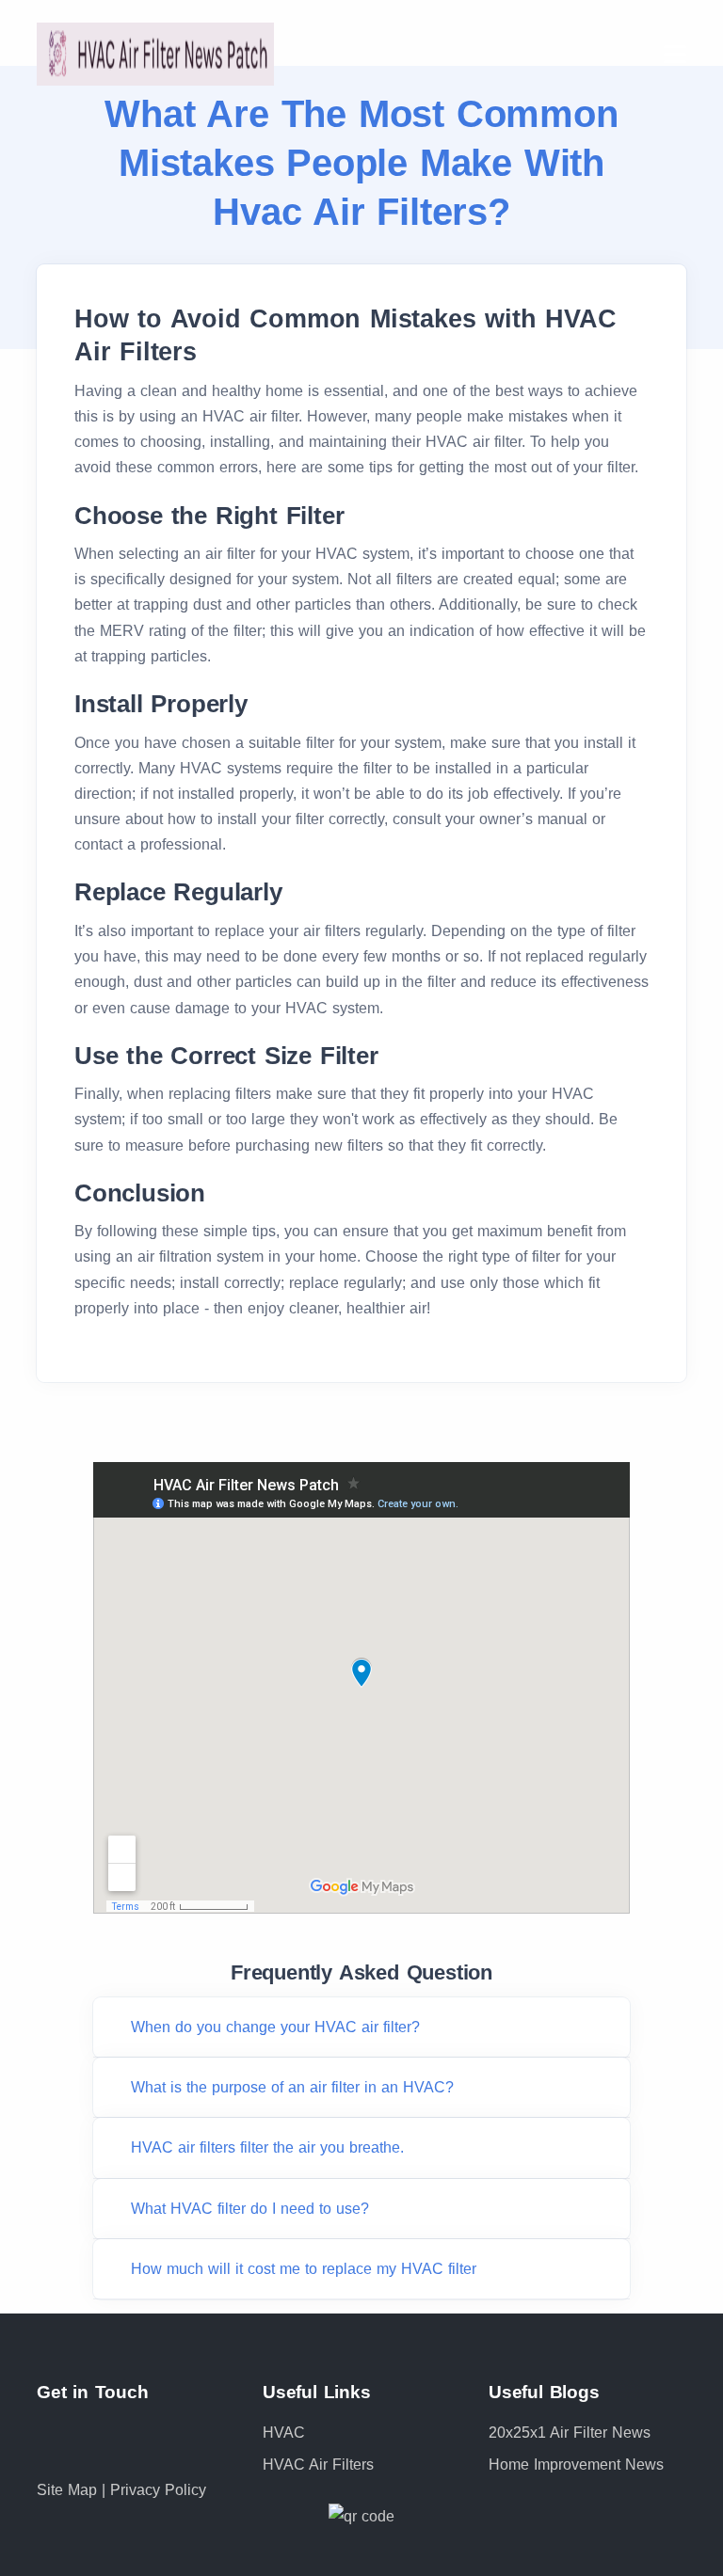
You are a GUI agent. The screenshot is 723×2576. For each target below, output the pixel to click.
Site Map (69, 2490)
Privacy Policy (158, 2490)
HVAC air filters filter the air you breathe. (267, 2147)
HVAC (284, 2433)
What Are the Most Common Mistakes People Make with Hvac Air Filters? (361, 163)
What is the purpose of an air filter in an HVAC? (292, 2087)
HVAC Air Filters (318, 2465)
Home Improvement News (576, 2465)
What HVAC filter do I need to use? (250, 2209)
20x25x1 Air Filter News (570, 2433)
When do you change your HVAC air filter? (275, 2027)
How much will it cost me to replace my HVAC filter (304, 2269)
